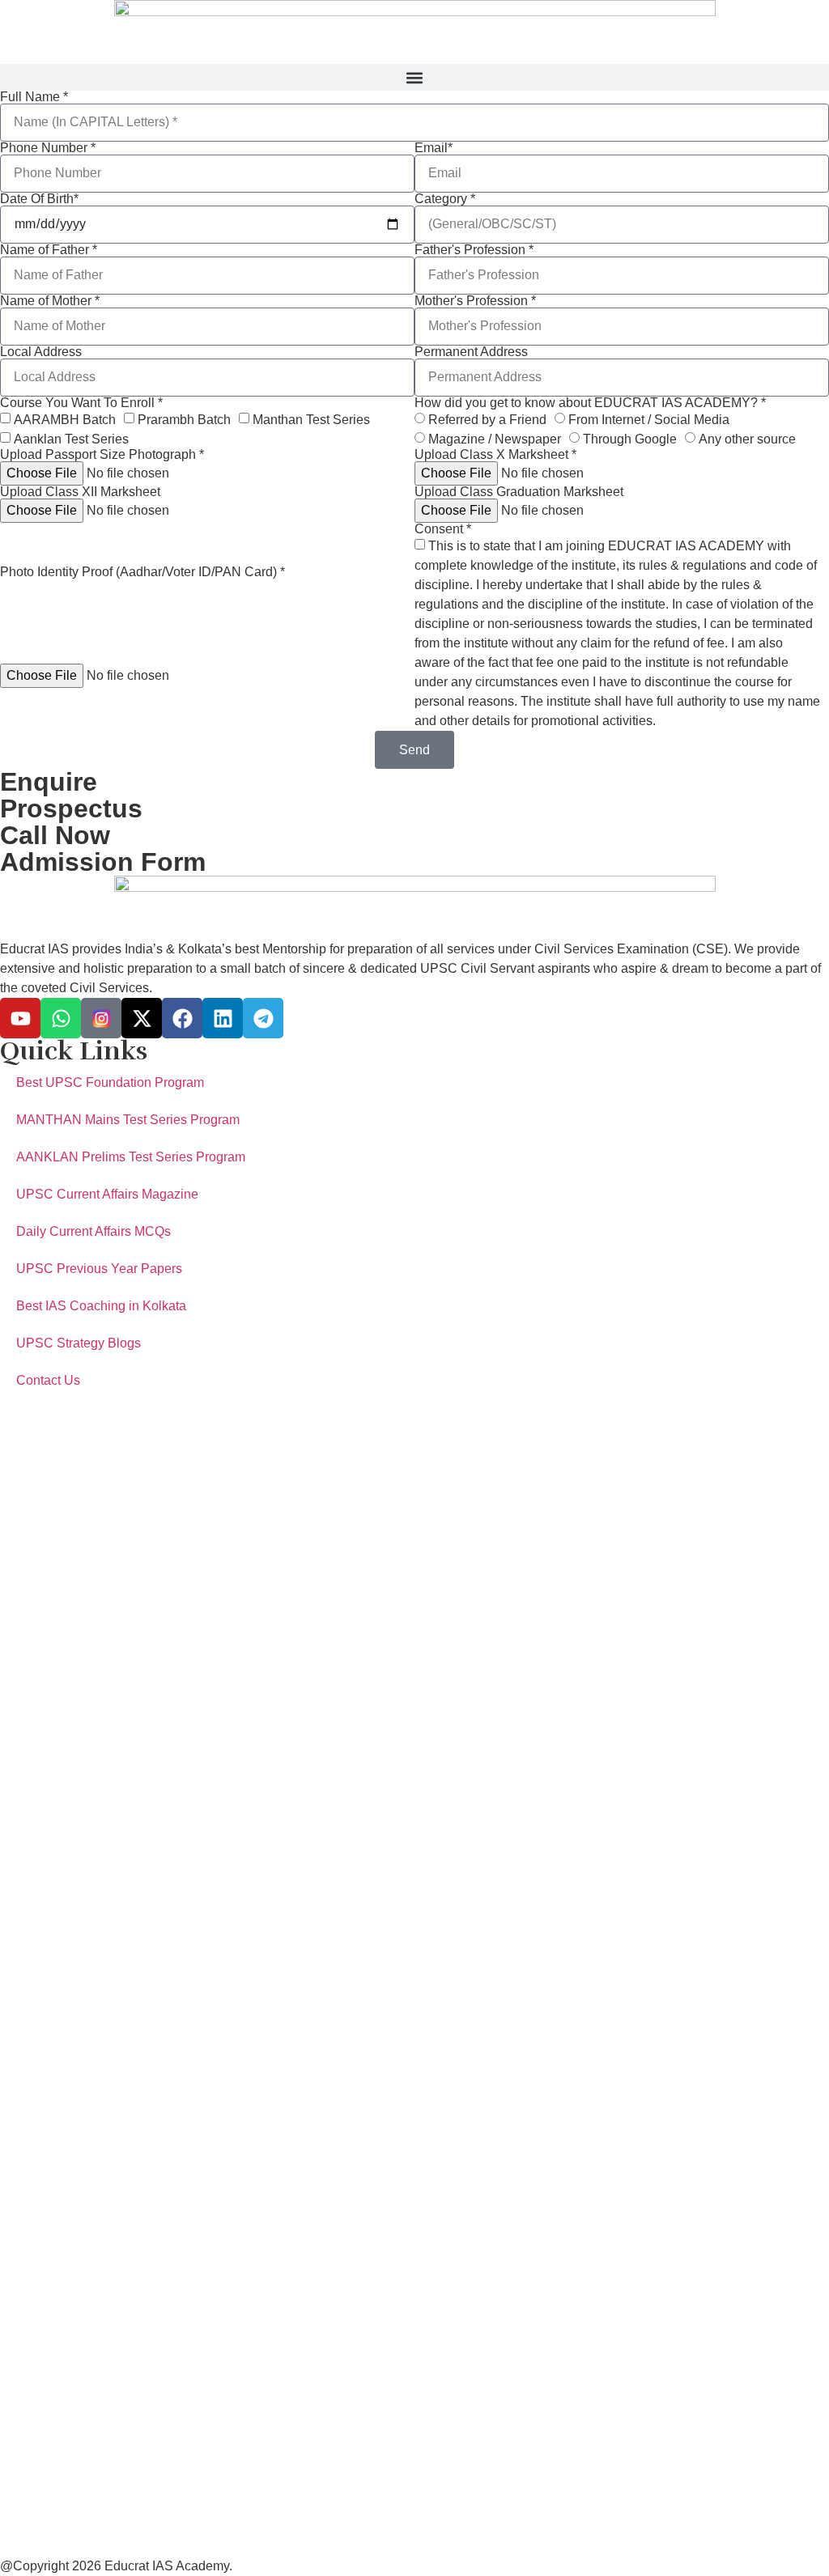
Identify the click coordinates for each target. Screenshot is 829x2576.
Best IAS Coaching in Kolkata (101, 1306)
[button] (414, 77)
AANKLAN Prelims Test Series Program (131, 1157)
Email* (434, 148)
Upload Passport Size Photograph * (102, 455)
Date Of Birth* (39, 199)
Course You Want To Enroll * (81, 403)
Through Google (630, 439)
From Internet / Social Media (649, 420)
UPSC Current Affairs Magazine (107, 1194)
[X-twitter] (142, 1018)
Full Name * (34, 97)
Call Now (55, 835)
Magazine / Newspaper (495, 439)
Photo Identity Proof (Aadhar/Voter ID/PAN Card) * (142, 572)
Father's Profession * (474, 250)
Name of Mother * (50, 301)
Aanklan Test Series (71, 439)
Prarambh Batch (184, 420)
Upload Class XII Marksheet (80, 492)
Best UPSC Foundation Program (110, 1082)
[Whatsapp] (61, 1018)
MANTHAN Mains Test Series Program (128, 1120)
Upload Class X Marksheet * (495, 455)
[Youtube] (20, 1018)
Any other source (747, 439)
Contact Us (48, 1380)
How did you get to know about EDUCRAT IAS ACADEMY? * (590, 403)
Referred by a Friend (487, 420)
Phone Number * (48, 148)
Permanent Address (471, 352)
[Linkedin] (223, 1018)
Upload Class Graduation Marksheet (519, 492)
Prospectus (71, 808)
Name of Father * (49, 250)
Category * (445, 199)
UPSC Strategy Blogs (79, 1343)
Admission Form (103, 862)
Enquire (49, 782)
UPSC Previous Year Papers (99, 1269)
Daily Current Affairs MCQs (94, 1231)
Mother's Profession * (475, 301)
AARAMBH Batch (65, 420)
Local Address (41, 352)
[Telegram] (263, 1018)
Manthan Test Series (311, 420)
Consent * (443, 529)
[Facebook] (182, 1018)
